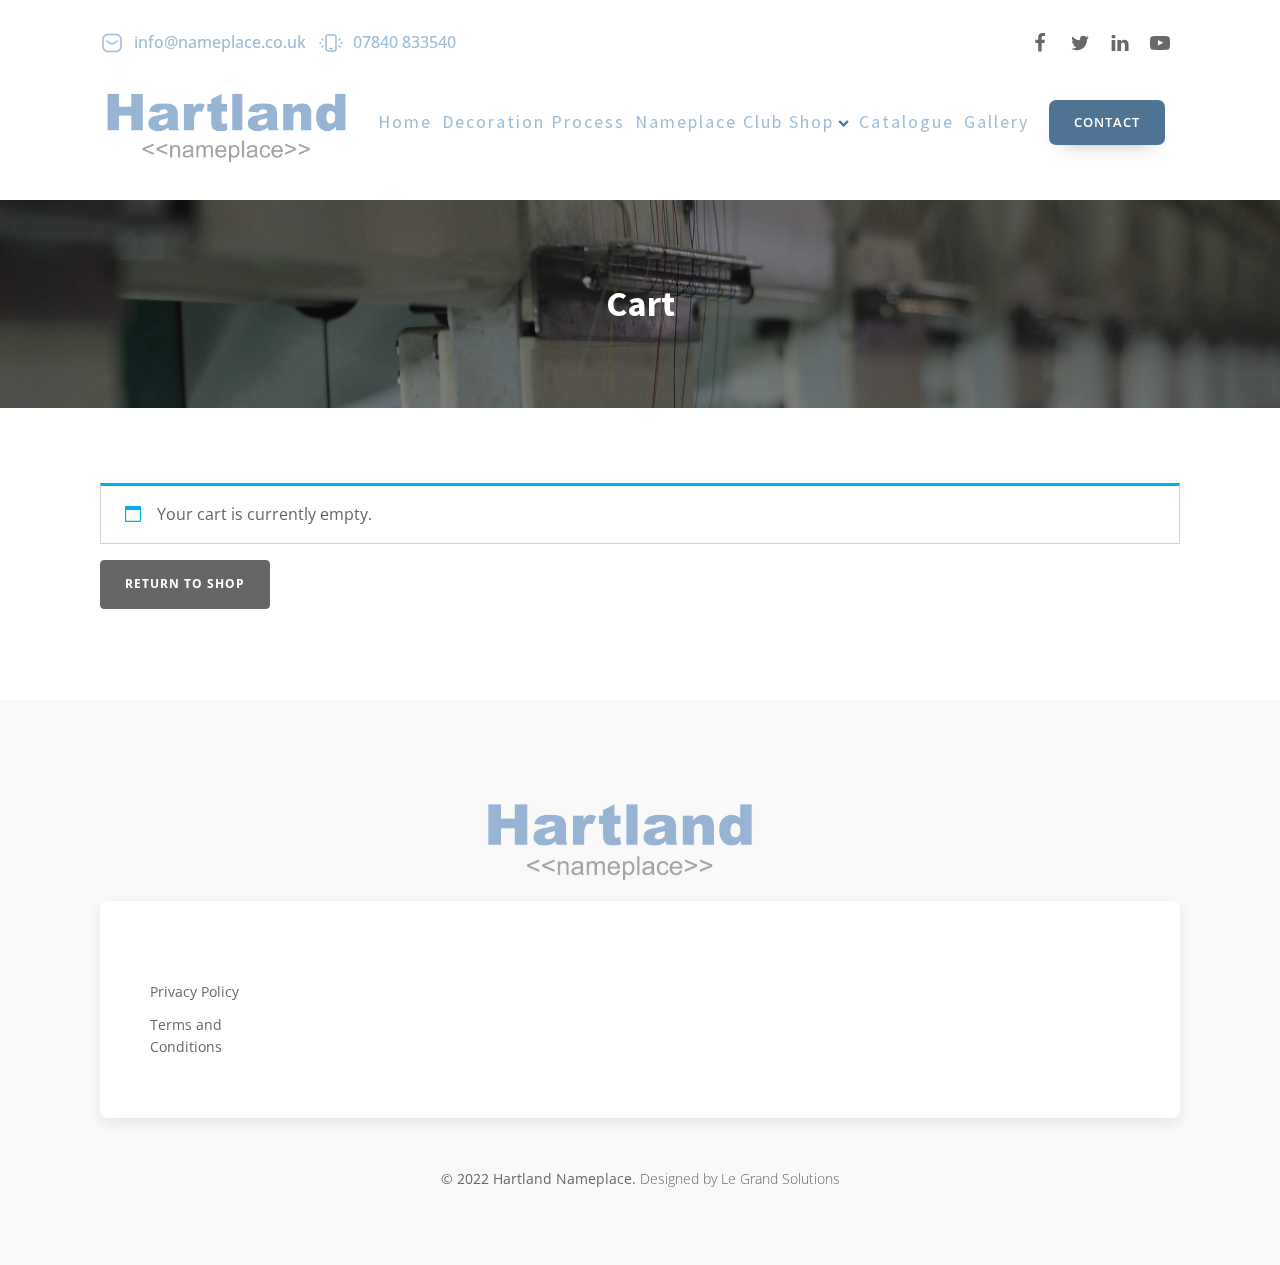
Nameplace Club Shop (734, 121)
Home (405, 121)
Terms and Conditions (186, 1035)
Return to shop (185, 583)
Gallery (996, 121)
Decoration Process (533, 121)
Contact (1107, 122)
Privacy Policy (194, 991)
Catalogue (906, 121)
